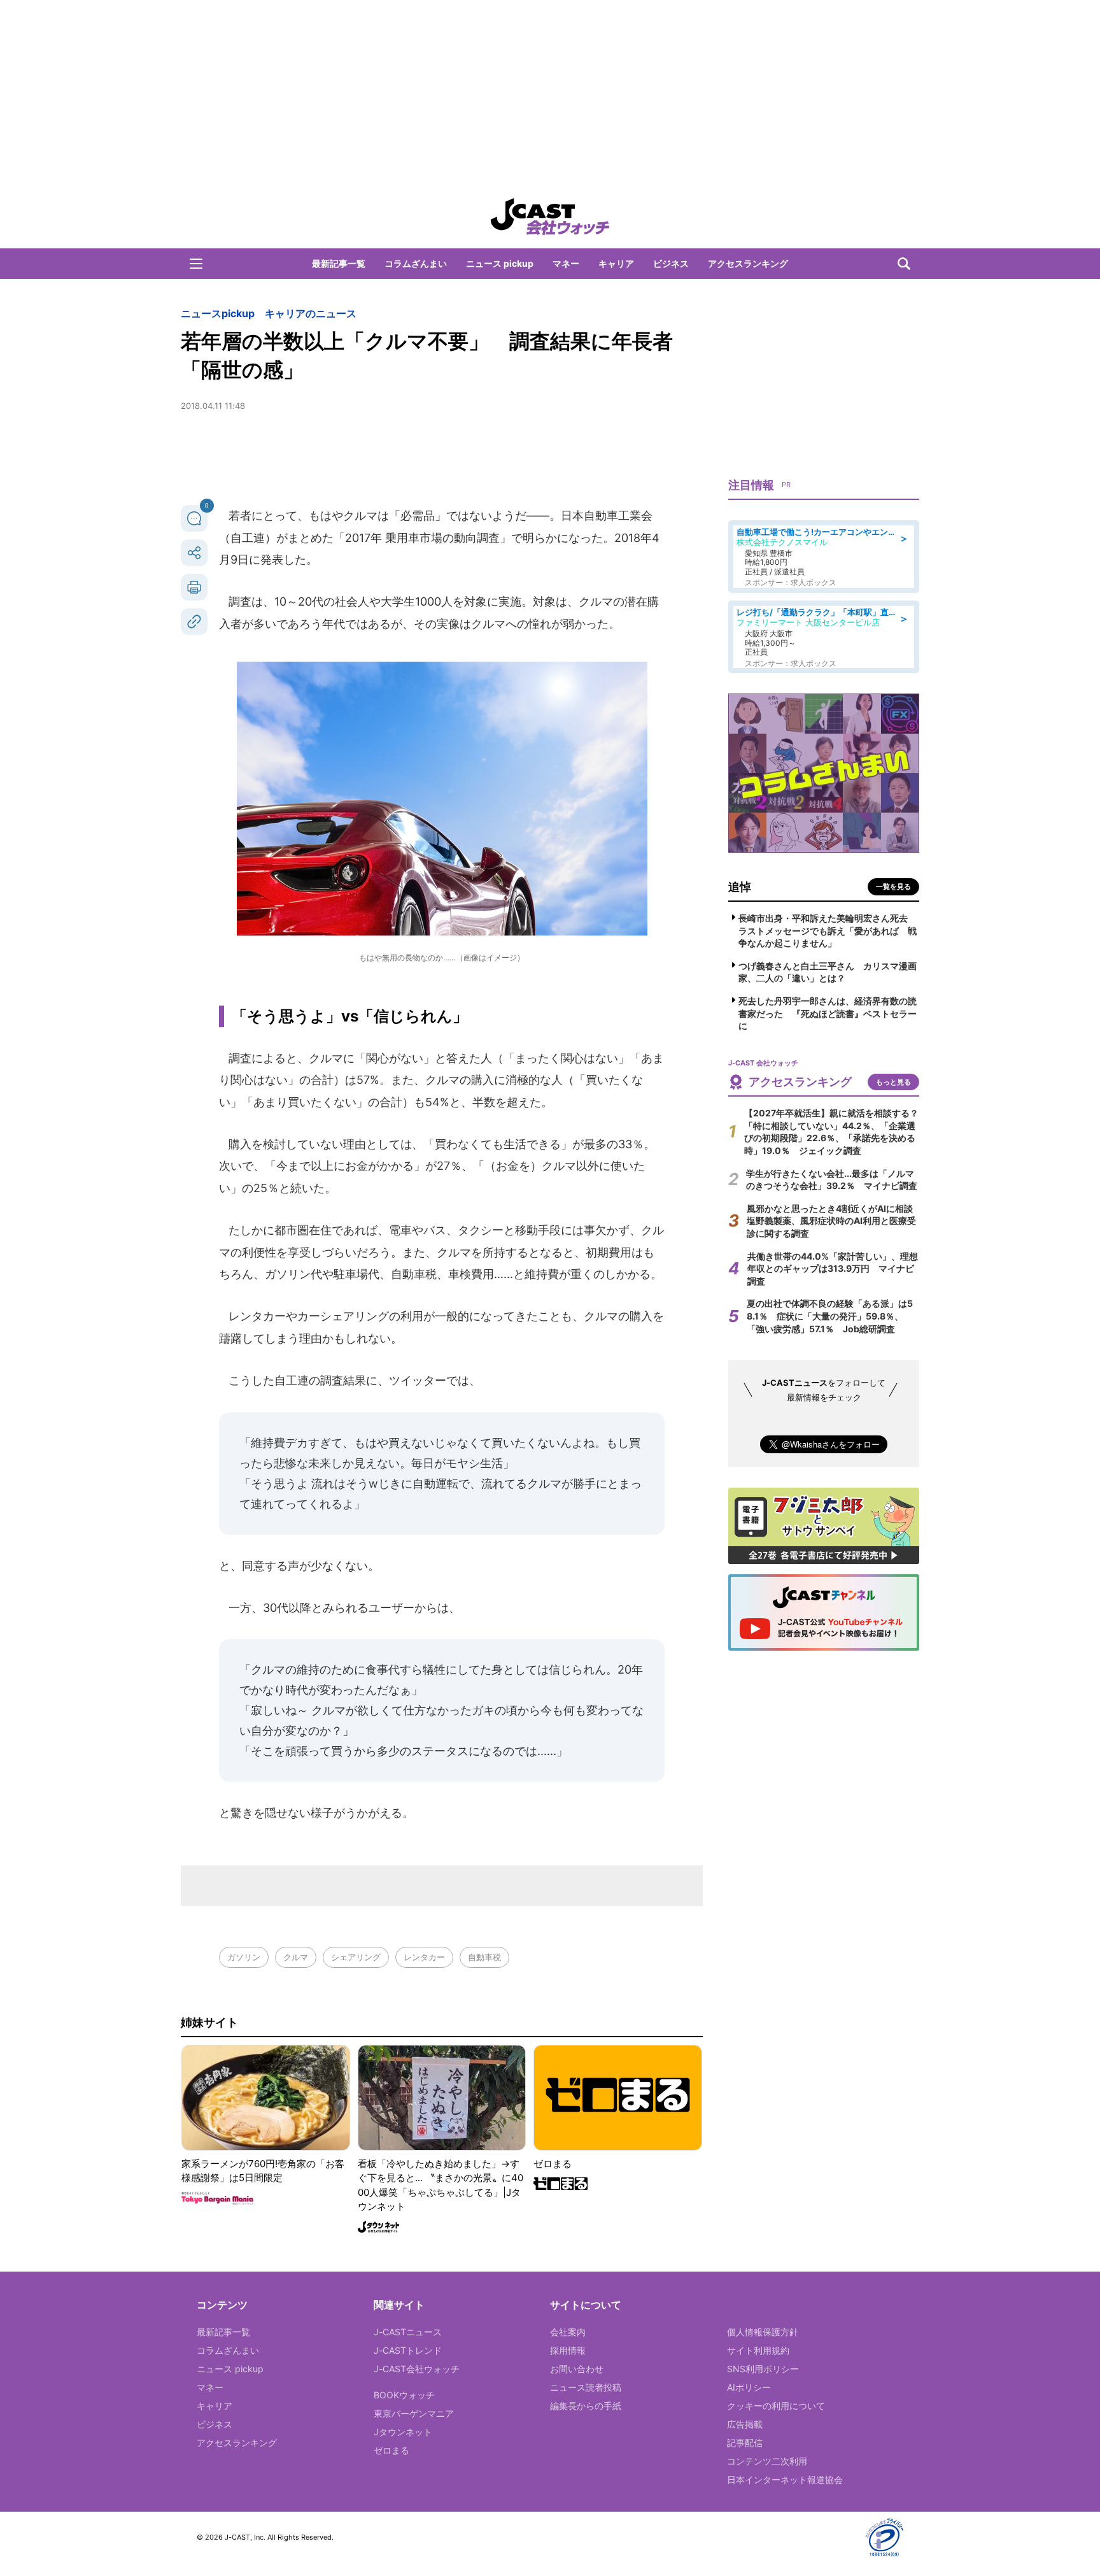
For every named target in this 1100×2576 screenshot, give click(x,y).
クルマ (296, 1957)
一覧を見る (893, 886)
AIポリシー (749, 2387)
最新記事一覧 (339, 263)
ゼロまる (391, 2450)
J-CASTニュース (408, 2332)
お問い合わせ (577, 2369)
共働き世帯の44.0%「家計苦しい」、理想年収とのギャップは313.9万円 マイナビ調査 (833, 1269)
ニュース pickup (500, 263)
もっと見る (893, 1082)
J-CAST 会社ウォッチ (550, 217)
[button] (196, 264)
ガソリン (244, 1957)
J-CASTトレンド (408, 2350)
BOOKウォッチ (404, 2395)
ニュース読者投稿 (586, 2387)
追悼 (740, 887)
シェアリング (356, 1957)
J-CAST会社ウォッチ (417, 2369)
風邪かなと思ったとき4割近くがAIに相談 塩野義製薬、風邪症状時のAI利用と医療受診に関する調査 (834, 1221)
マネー (566, 263)
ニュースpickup (218, 313)
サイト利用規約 (758, 2350)
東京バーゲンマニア (414, 2413)
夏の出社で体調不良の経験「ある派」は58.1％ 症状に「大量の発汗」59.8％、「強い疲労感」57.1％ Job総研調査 (830, 1316)
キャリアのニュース (311, 313)
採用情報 (568, 2350)
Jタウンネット (403, 2432)
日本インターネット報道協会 (785, 2480)
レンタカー (424, 1957)
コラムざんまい (416, 263)
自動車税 (484, 1957)
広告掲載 (745, 2424)
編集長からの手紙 (586, 2406)
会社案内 (568, 2332)
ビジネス (671, 263)
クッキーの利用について (776, 2406)
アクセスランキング (748, 263)
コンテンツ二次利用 (767, 2461)
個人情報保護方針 (763, 2332)
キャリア (616, 263)
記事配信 (745, 2443)
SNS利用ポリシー (763, 2369)
